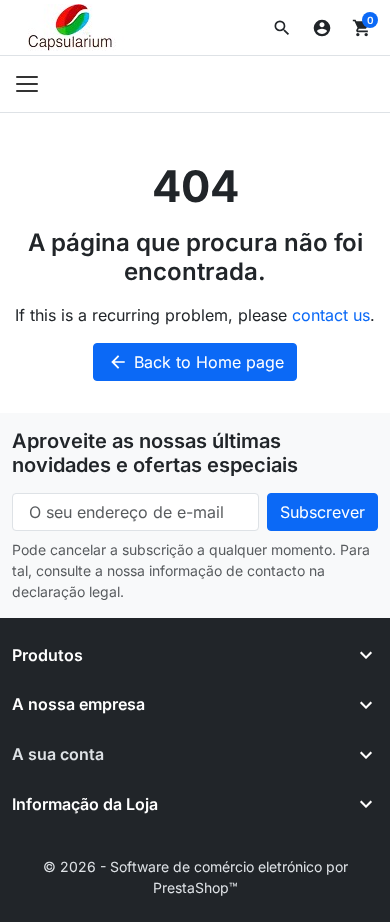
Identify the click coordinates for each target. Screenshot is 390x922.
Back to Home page (196, 362)
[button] (282, 28)
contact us (331, 315)
